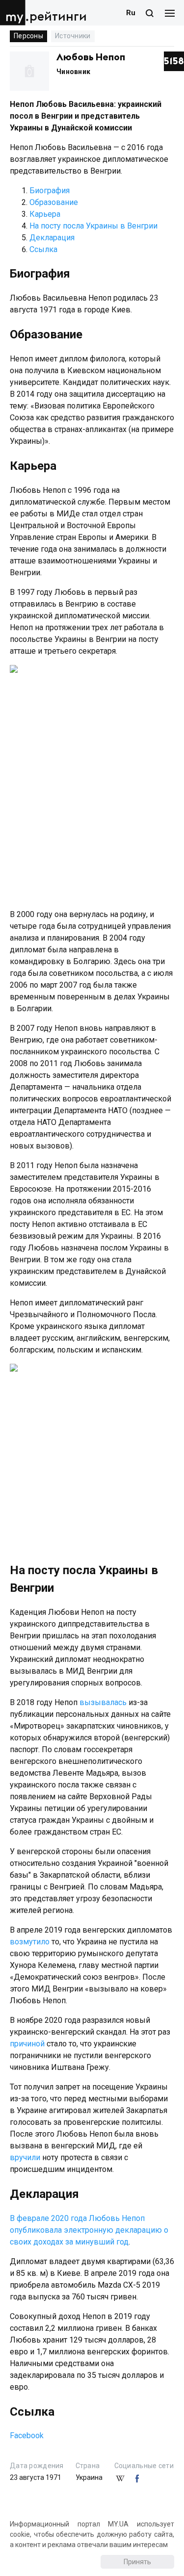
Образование (54, 202)
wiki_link (120, 2479)
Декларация (52, 238)
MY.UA (14, 13)
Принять (137, 2562)
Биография (50, 191)
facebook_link (137, 2479)
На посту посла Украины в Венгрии (93, 226)
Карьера (45, 214)
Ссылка (43, 249)
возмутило (30, 1942)
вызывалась (103, 1702)
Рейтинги (58, 17)
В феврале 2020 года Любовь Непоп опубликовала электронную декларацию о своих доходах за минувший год (89, 2230)
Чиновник (73, 72)
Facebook (27, 2436)
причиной (27, 2044)
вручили (25, 2157)
